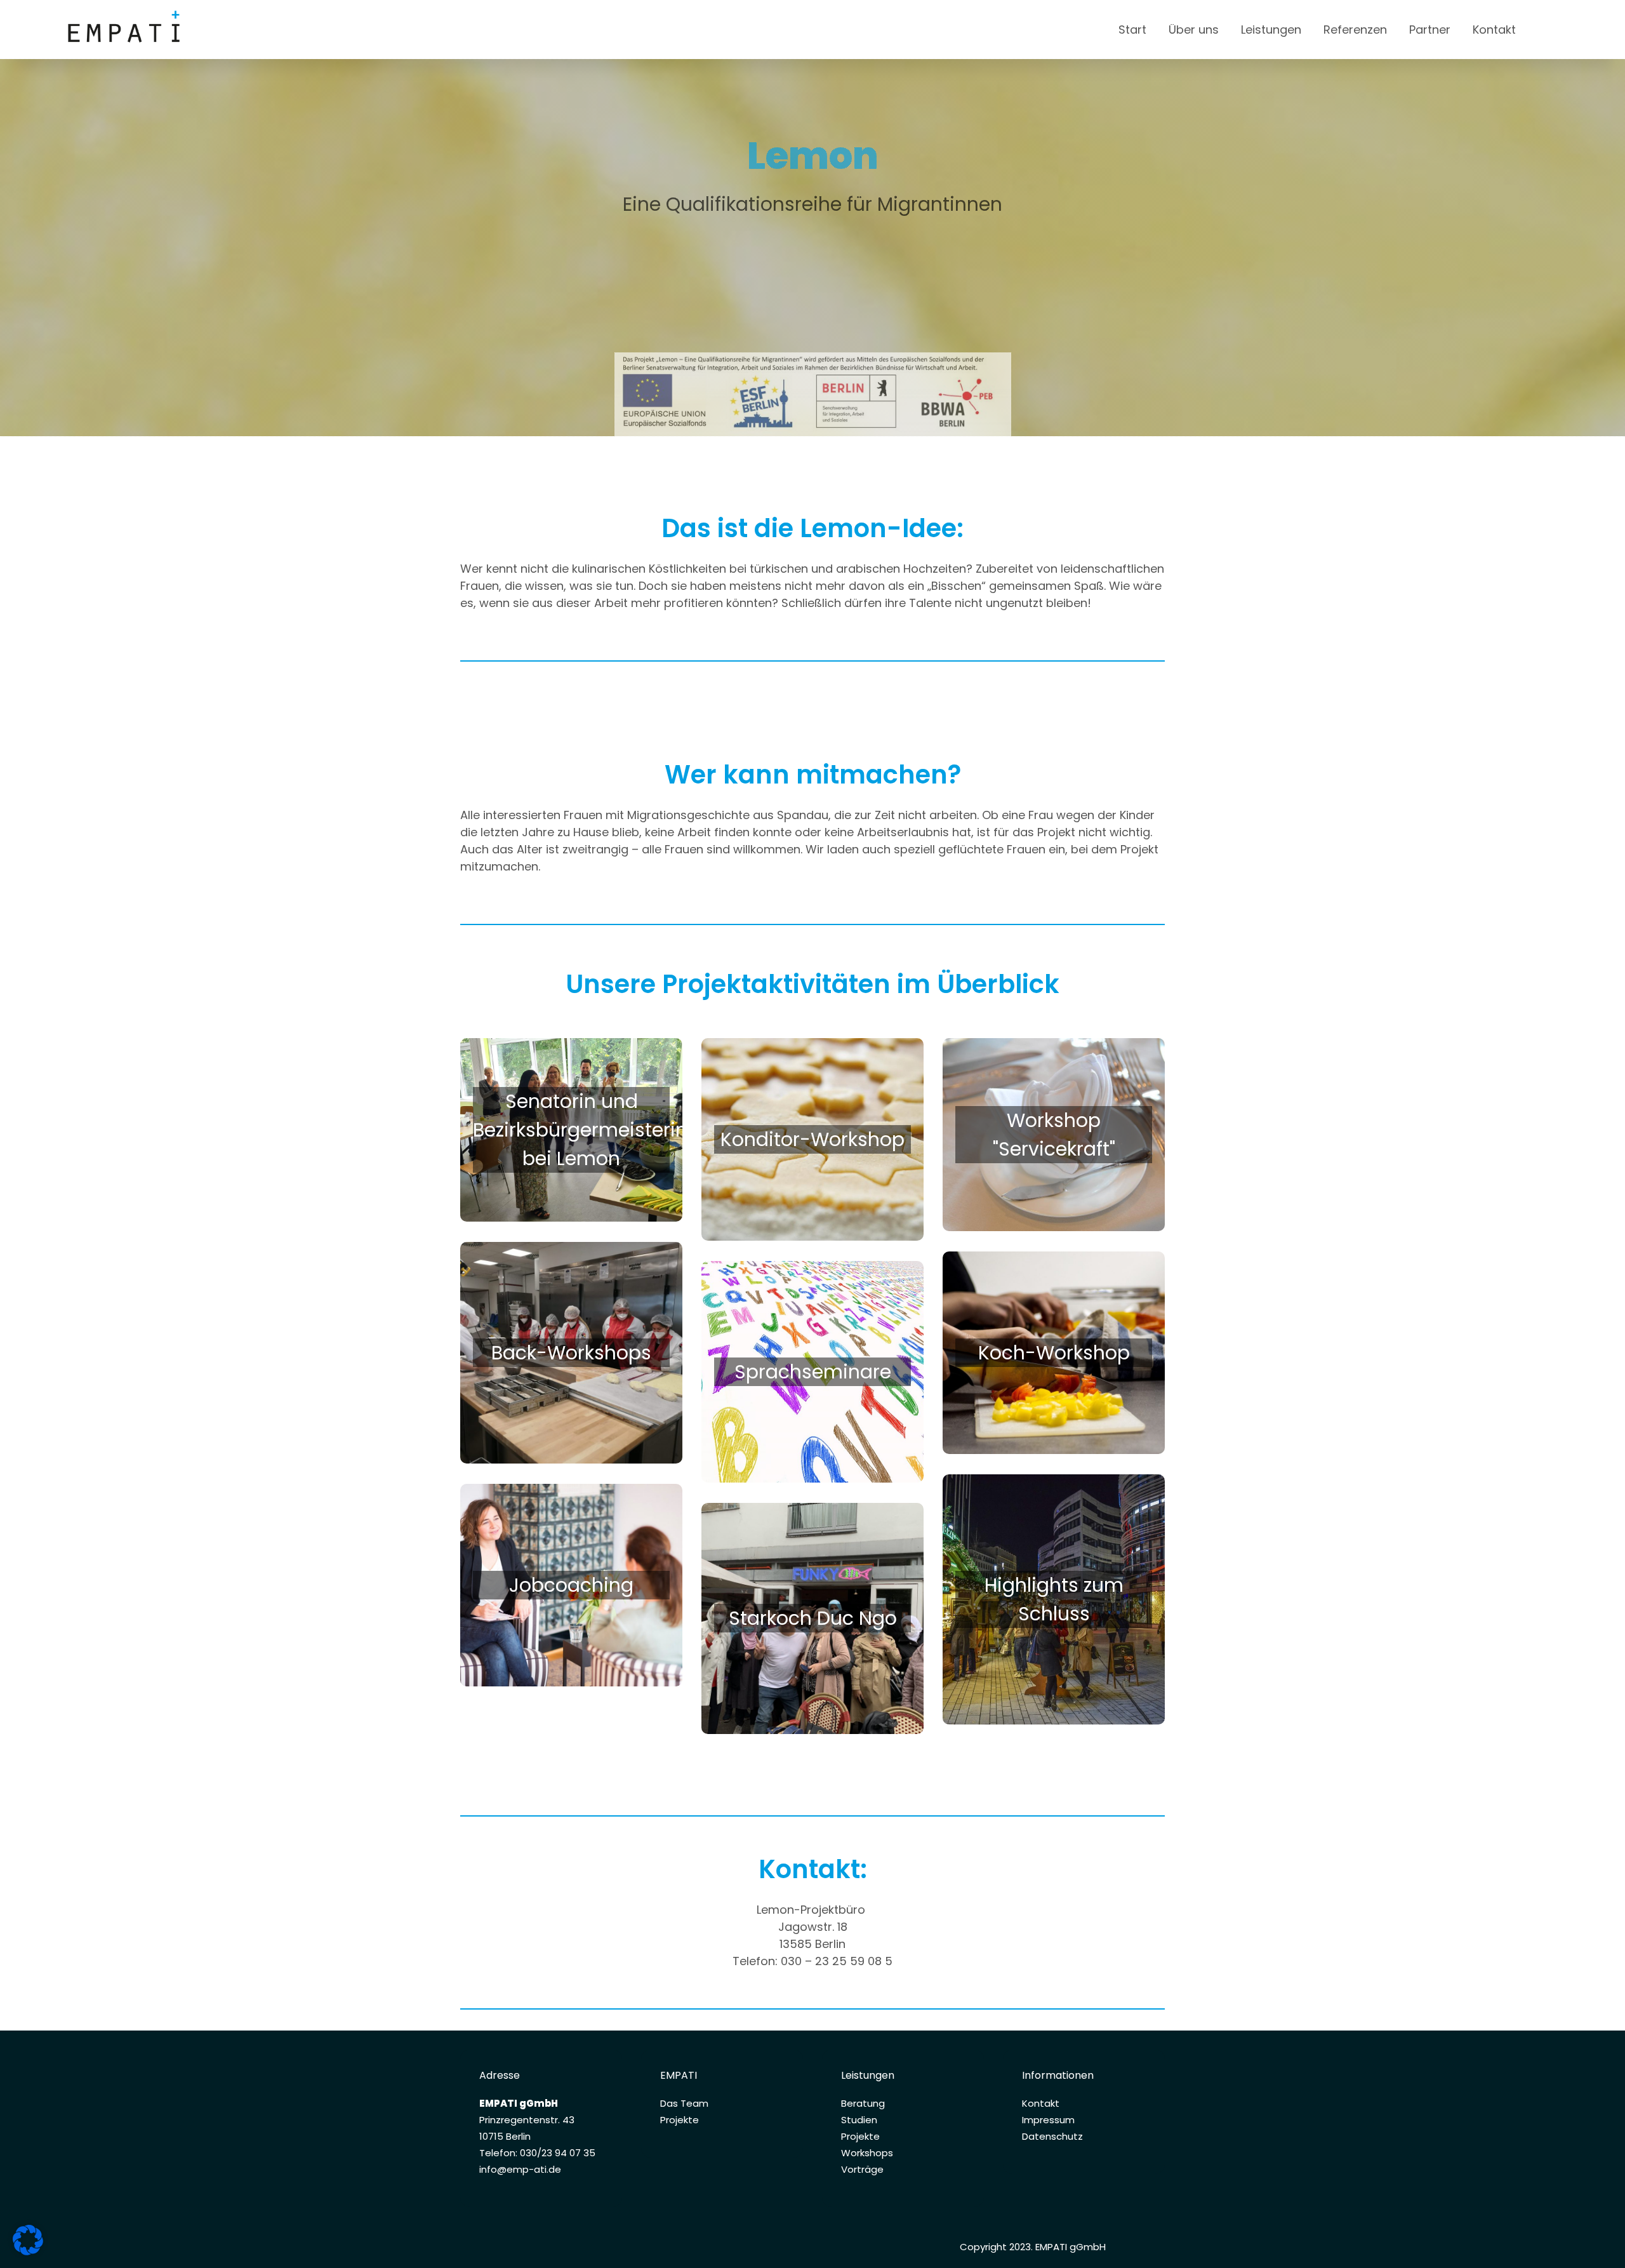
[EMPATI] (183, 30)
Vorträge (862, 2169)
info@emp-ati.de (520, 2169)
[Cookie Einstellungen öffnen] (28, 2251)
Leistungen (1271, 30)
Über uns (1194, 30)
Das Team (684, 2103)
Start (1132, 30)
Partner (1430, 30)
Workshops (867, 2153)
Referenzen (1355, 30)
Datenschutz (1052, 2136)
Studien (859, 2120)
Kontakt (1494, 30)
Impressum (1048, 2120)
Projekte (680, 2120)
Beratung (863, 2103)
